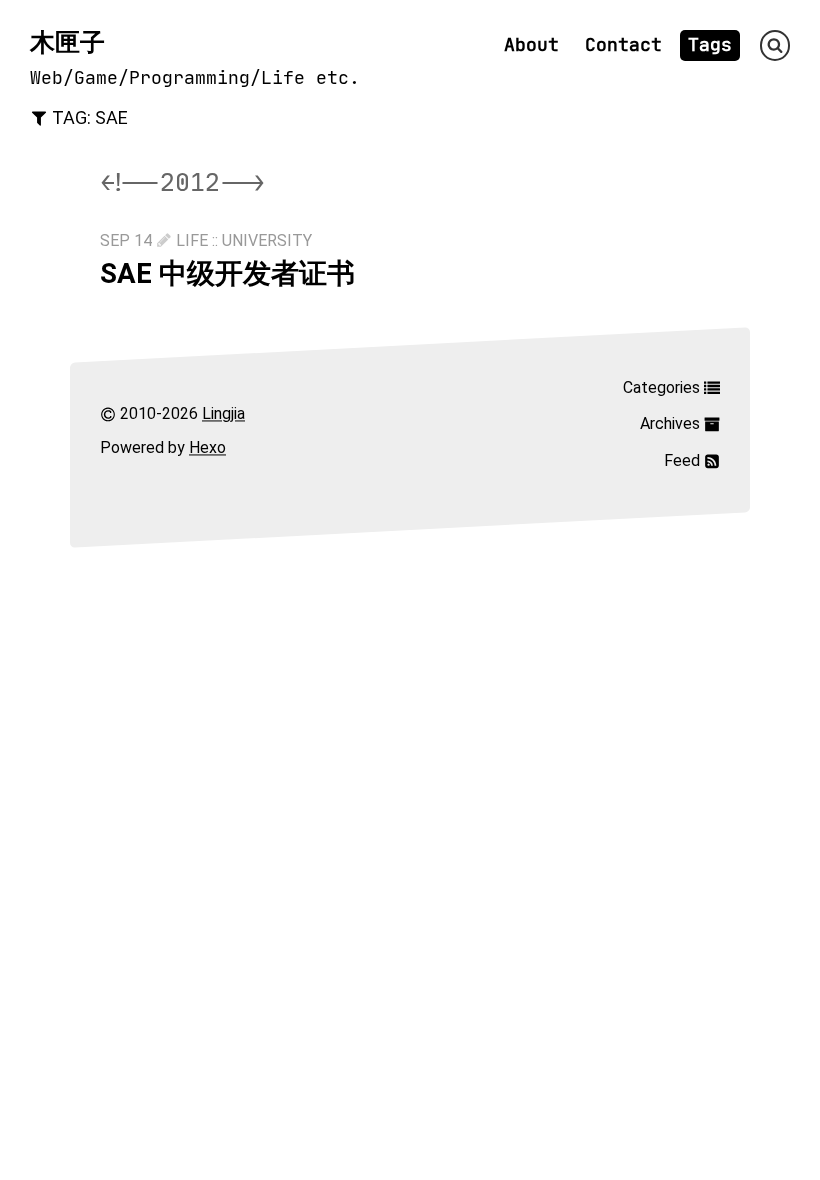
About (531, 45)
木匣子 (67, 42)
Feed (684, 460)
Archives (672, 423)
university (267, 240)
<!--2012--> (182, 182)
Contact (623, 45)
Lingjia (223, 413)
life (192, 240)
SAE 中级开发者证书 (227, 273)
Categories (663, 387)
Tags (710, 45)
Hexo (207, 448)
